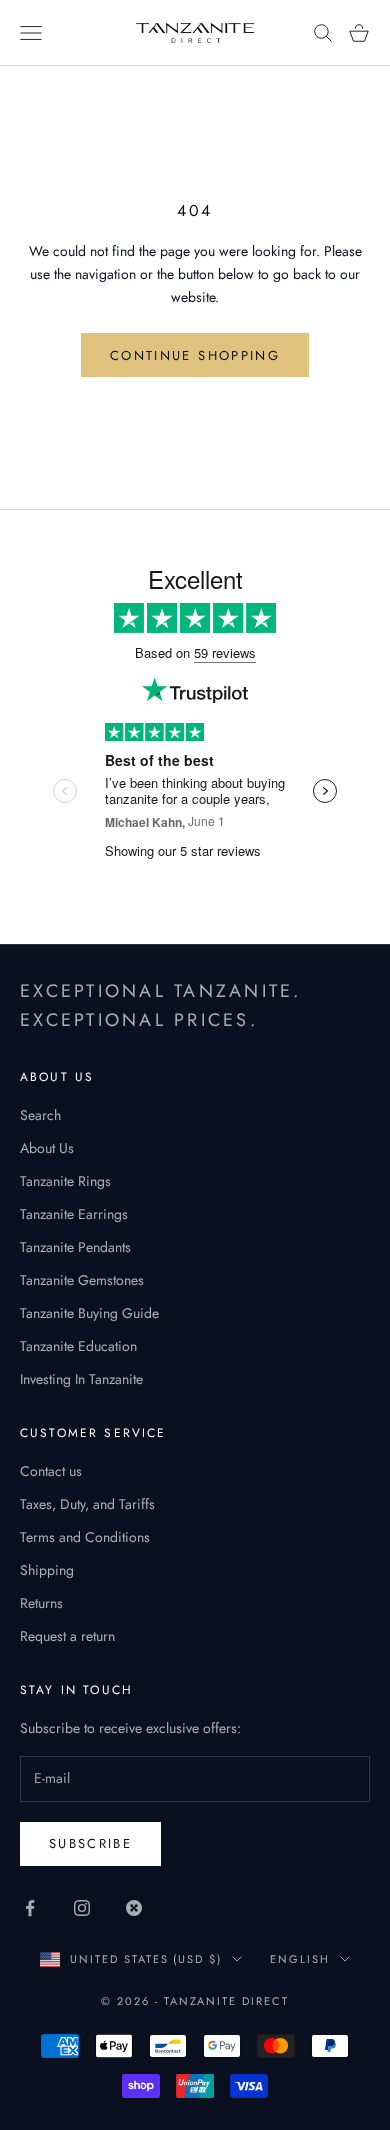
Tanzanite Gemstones (82, 1280)
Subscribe (90, 1843)
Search (40, 1115)
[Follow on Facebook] (30, 1908)
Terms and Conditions (85, 1537)
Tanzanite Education (78, 1346)
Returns (41, 1603)
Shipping (47, 1570)
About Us (47, 1148)
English (300, 1959)
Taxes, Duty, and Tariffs (87, 1504)
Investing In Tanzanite (81, 1379)
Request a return (67, 1636)
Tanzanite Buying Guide (89, 1313)
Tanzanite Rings (65, 1181)
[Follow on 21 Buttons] (134, 1908)
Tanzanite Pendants (75, 1247)
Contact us (51, 1471)
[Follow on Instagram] (82, 1908)
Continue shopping (195, 355)
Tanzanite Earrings (74, 1214)
